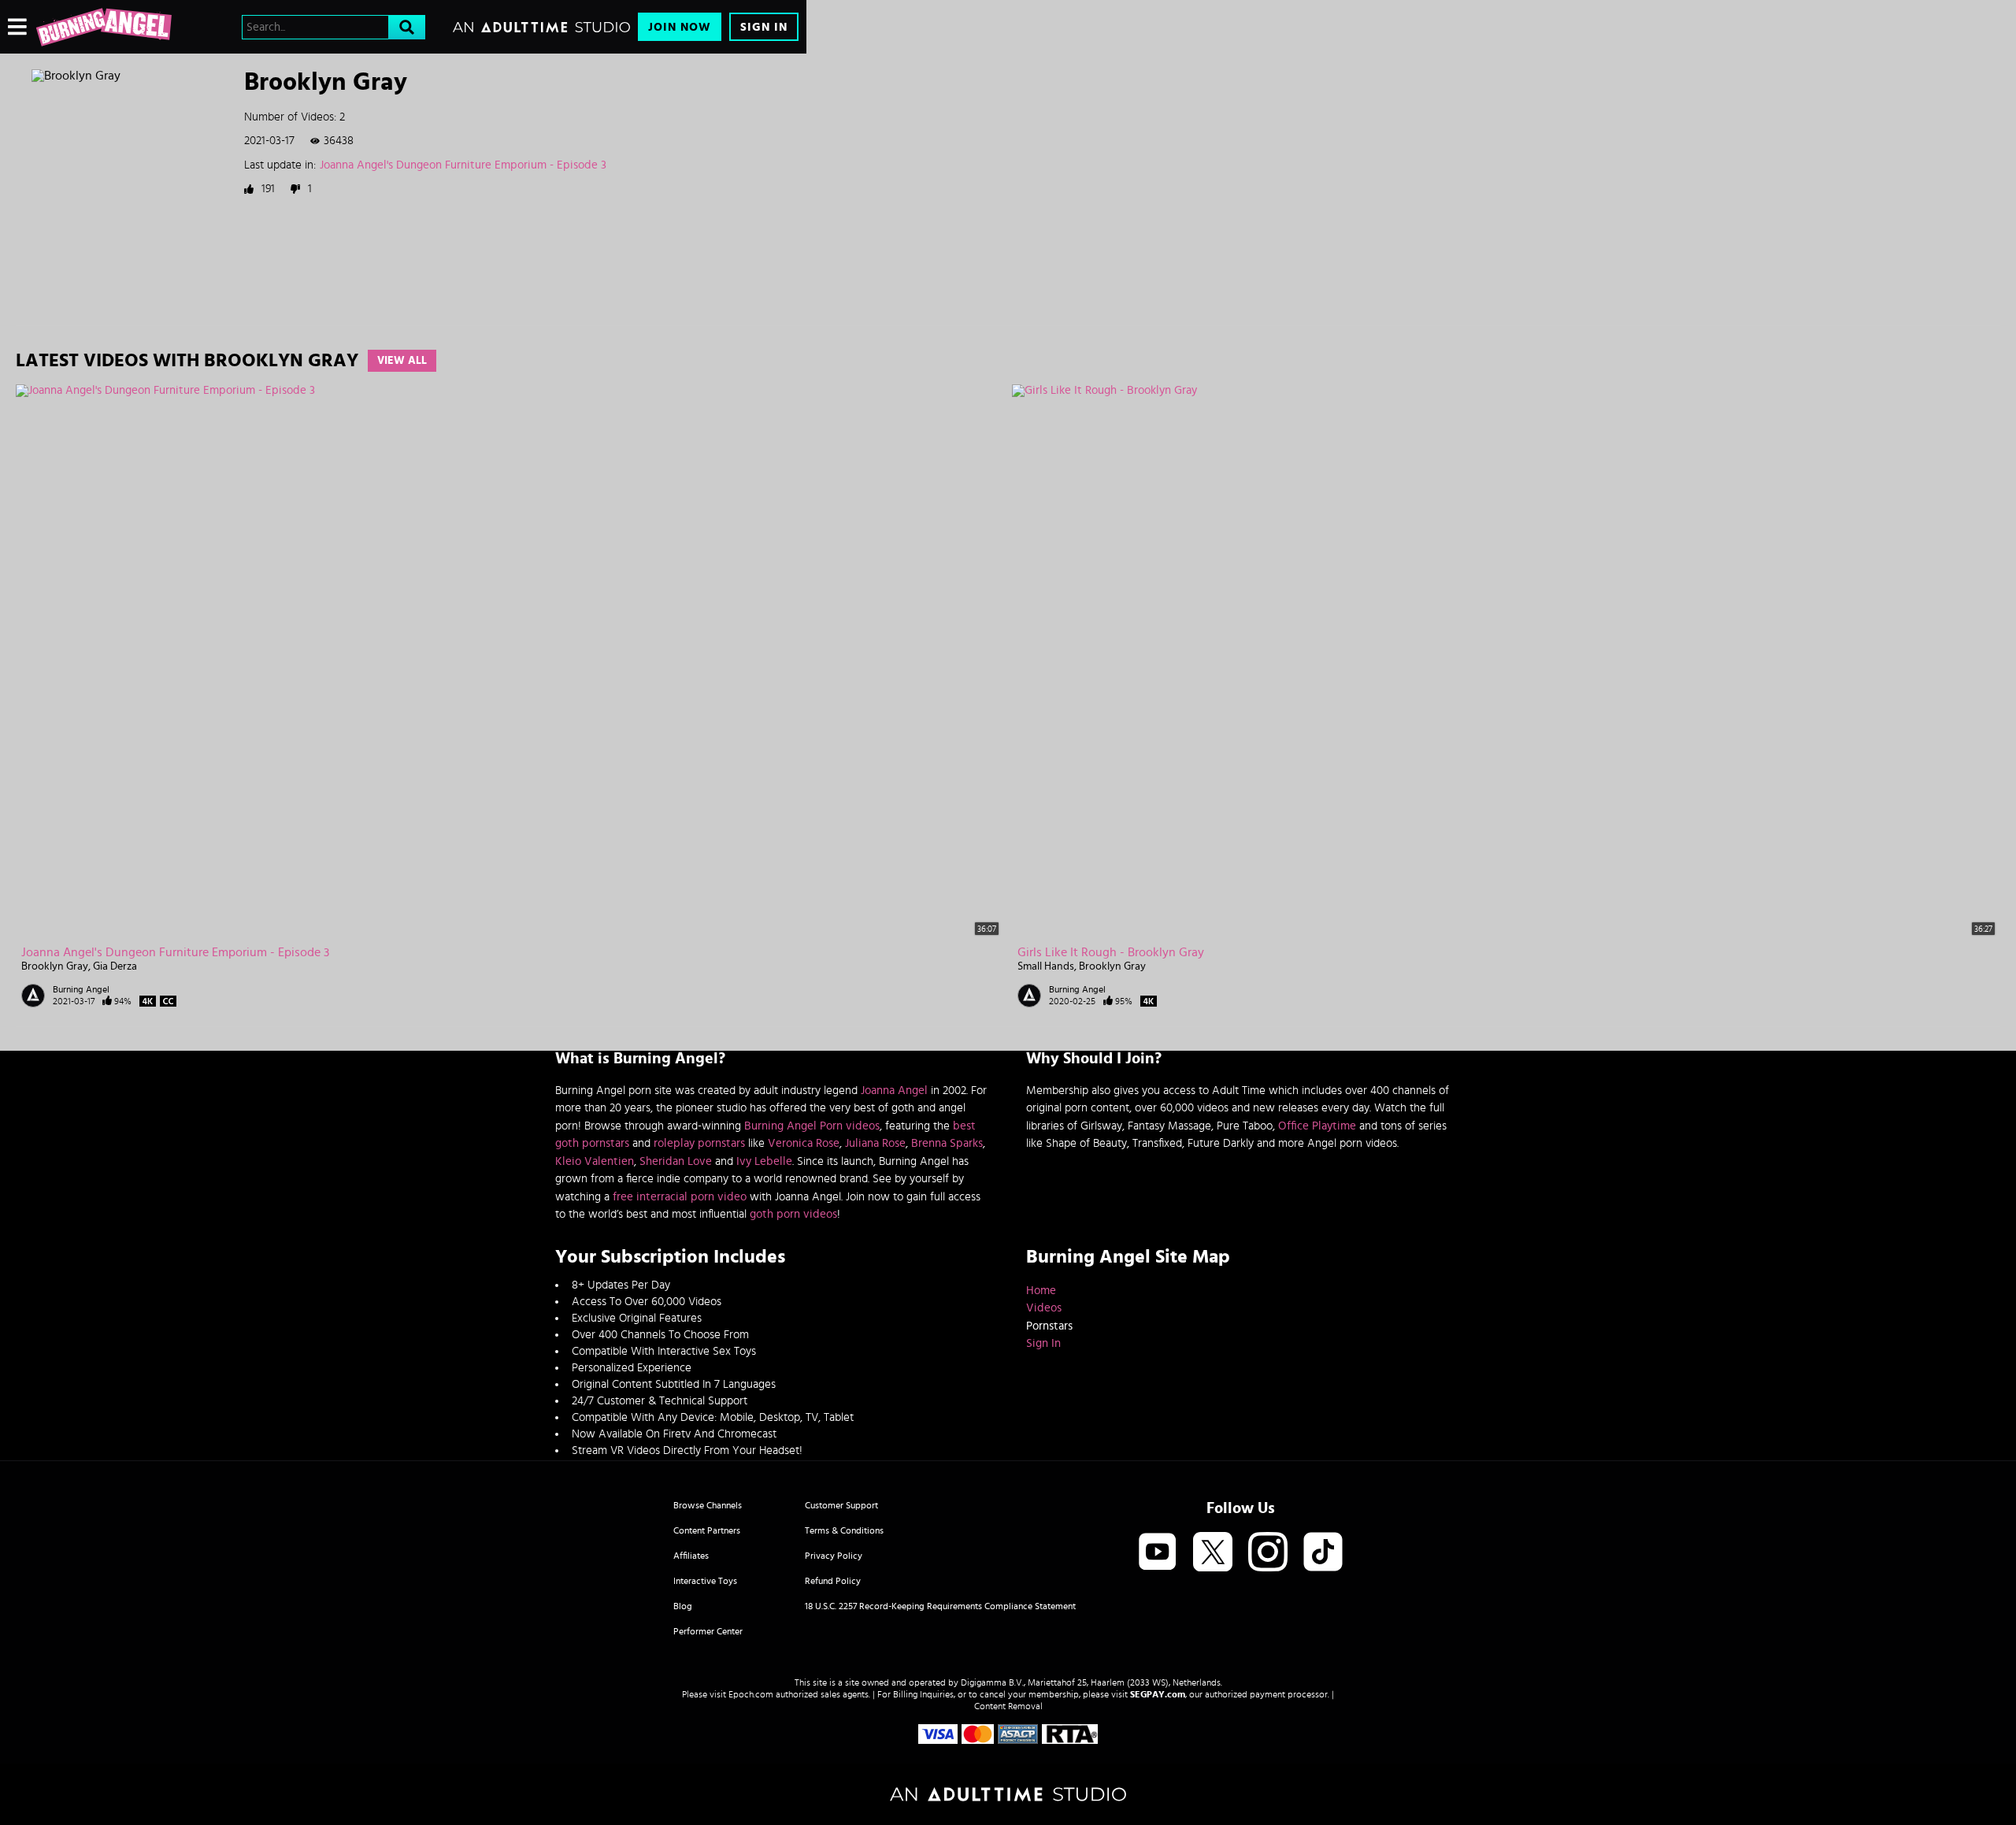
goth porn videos (793, 1214)
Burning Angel (81, 989)
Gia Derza (115, 966)
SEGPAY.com (1158, 1694)
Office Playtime (1317, 1126)
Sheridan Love (676, 1161)
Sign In (764, 27)
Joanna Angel (894, 1091)
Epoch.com (751, 1694)
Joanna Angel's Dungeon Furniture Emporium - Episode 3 (463, 165)
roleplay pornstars (699, 1143)
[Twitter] (1213, 1553)
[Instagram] (1268, 1553)
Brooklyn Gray (55, 966)
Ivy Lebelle (764, 1161)
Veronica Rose (804, 1143)
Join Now (680, 27)
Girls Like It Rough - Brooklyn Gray (1111, 952)
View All (402, 361)
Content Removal (1008, 1706)
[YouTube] (1158, 1553)
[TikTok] (1323, 1553)
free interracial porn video (680, 1197)
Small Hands (1046, 966)
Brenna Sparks (947, 1143)
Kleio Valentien (595, 1161)
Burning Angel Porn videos (812, 1126)
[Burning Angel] (104, 27)
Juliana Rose (875, 1143)
